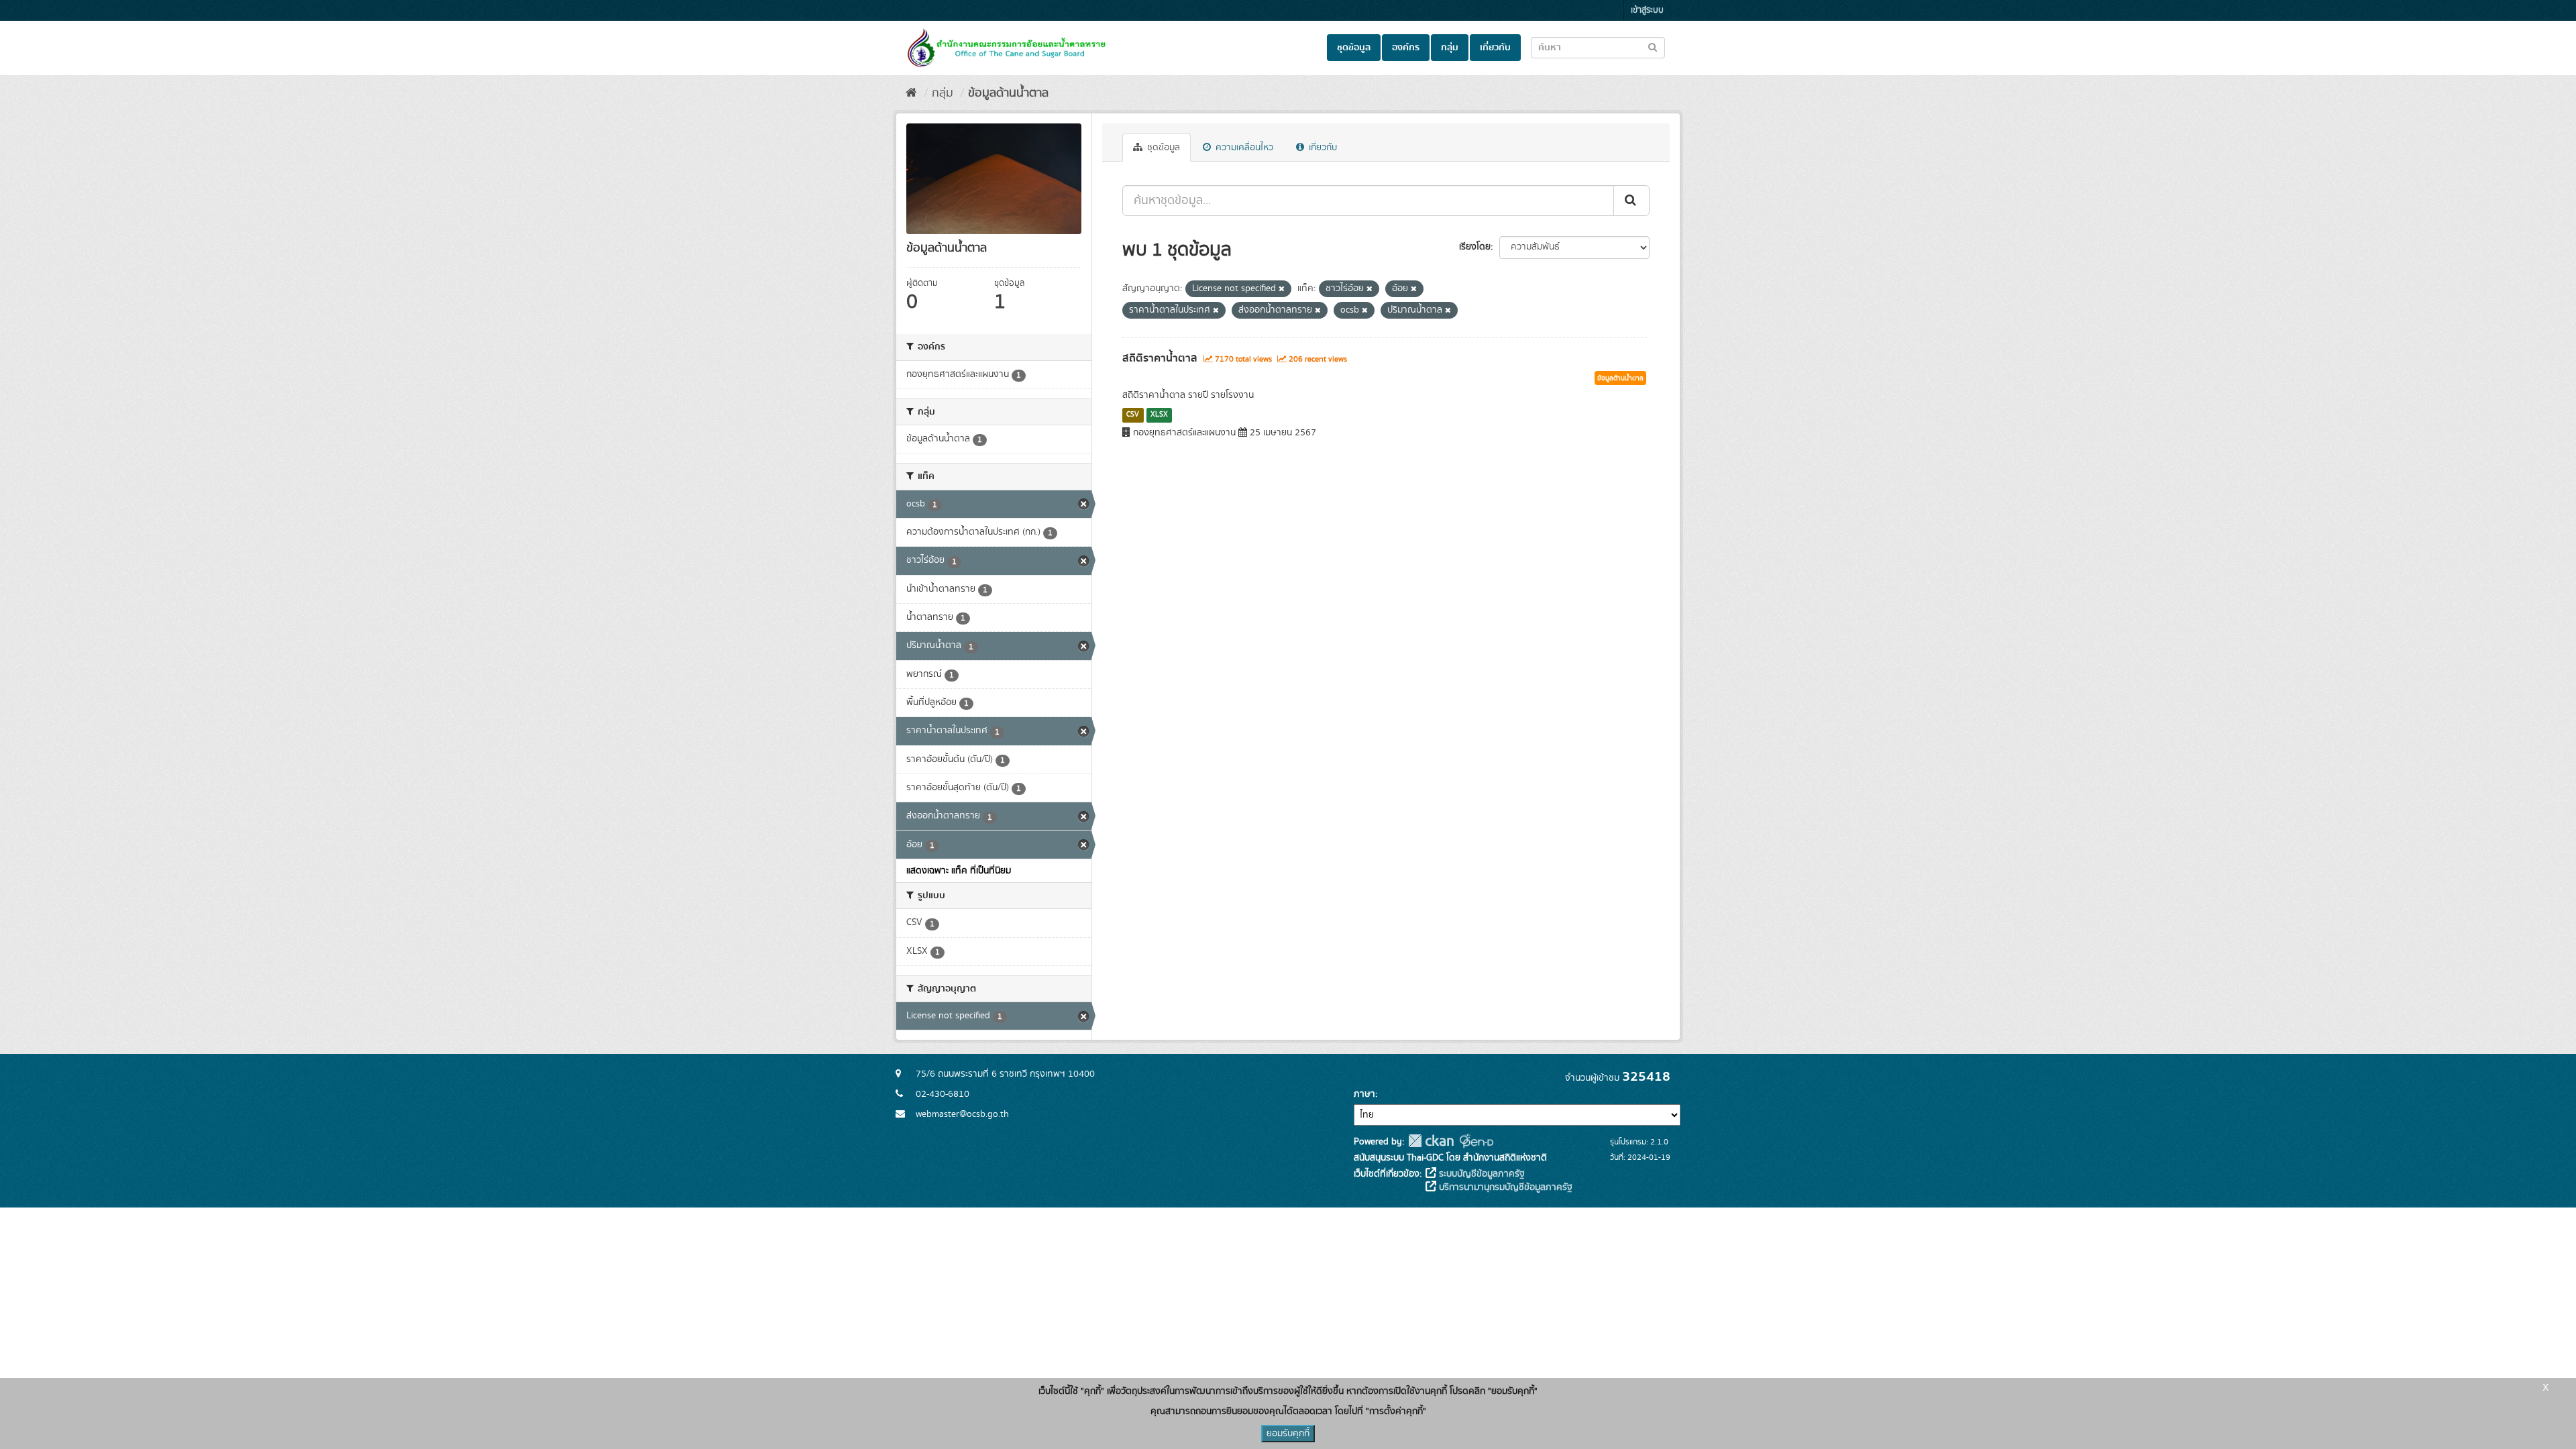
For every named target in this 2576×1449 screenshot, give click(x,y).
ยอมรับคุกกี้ (1288, 1434)
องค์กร (1406, 48)
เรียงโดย (1475, 247)
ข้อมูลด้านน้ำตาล (1008, 93)
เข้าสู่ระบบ (1647, 10)
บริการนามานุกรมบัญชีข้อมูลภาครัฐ (1504, 1187)
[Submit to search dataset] (1653, 47)
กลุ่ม (1450, 48)
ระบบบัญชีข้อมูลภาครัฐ (1481, 1174)
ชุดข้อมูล (1354, 48)
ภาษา (1364, 1094)
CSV (1133, 415)
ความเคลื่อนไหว (1243, 148)
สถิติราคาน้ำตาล (1160, 358)
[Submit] (1631, 201)
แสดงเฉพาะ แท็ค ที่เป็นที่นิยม (959, 871)
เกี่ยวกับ (1495, 48)
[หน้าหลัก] (911, 93)
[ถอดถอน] (1282, 289)
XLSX (1159, 415)
